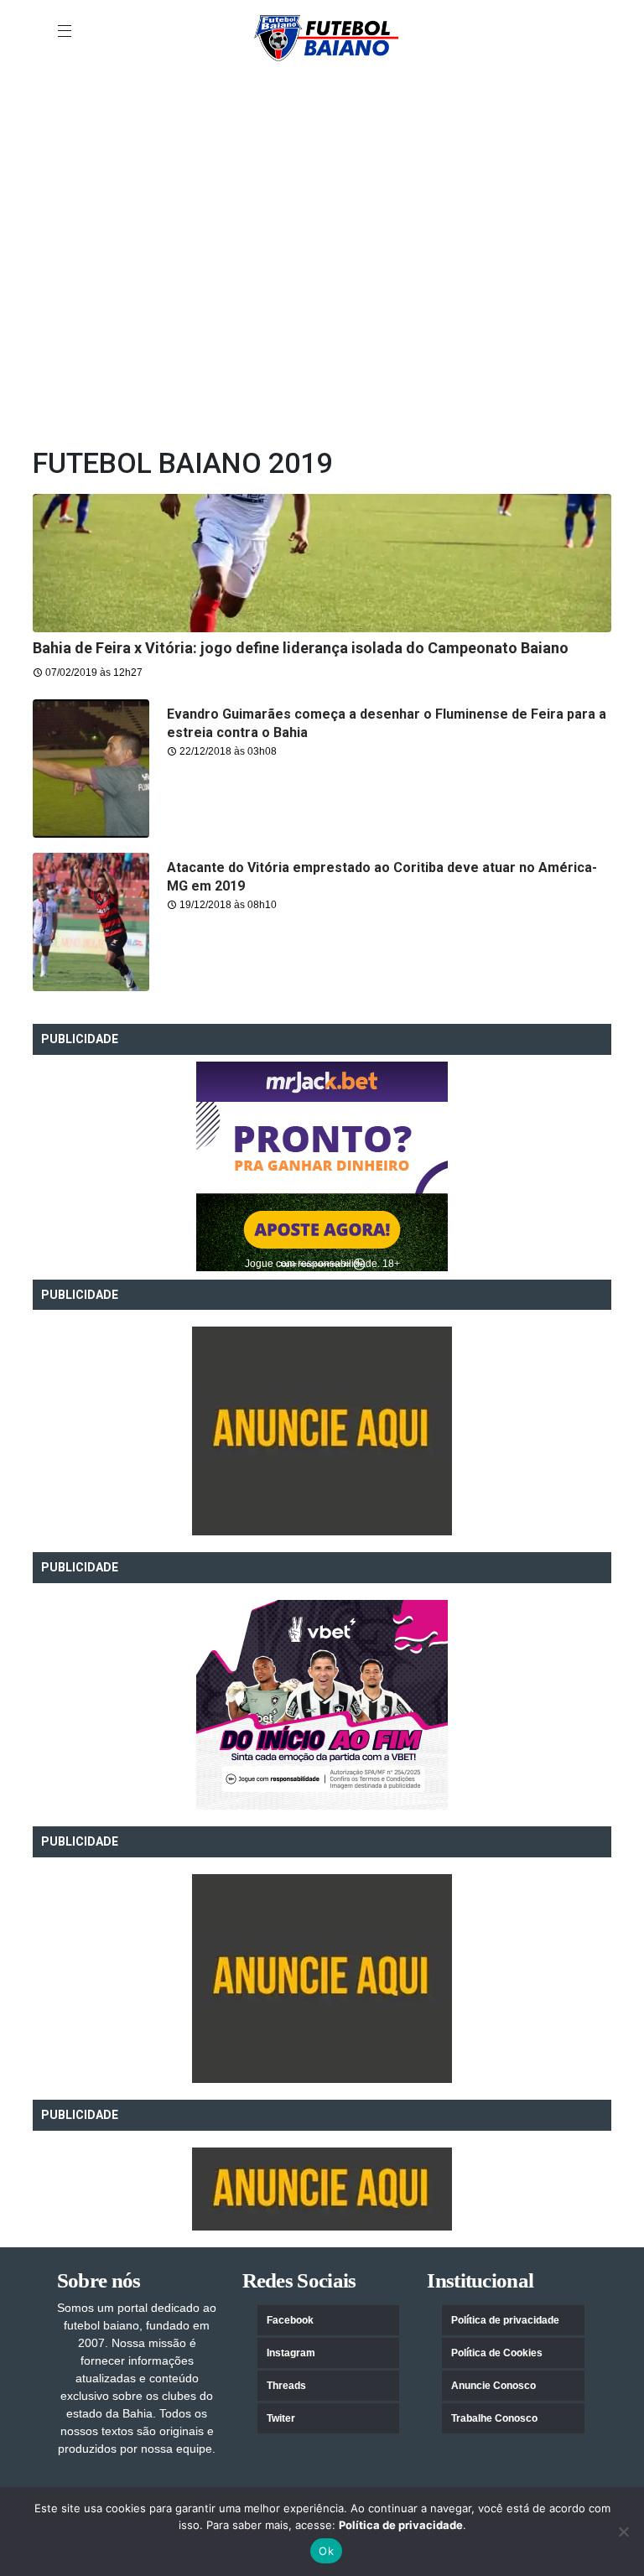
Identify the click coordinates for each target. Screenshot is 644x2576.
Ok (326, 2551)
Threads (286, 2386)
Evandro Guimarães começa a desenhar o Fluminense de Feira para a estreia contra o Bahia (387, 723)
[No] (623, 2532)
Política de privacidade (505, 2320)
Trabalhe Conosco (494, 2418)
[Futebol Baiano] (326, 37)
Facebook (290, 2320)
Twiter (281, 2418)
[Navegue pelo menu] (66, 32)
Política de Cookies (497, 2353)
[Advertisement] (322, 108)
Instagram (291, 2353)
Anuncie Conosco (493, 2386)
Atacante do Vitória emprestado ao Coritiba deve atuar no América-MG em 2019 (382, 877)
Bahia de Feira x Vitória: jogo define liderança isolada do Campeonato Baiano (301, 648)
